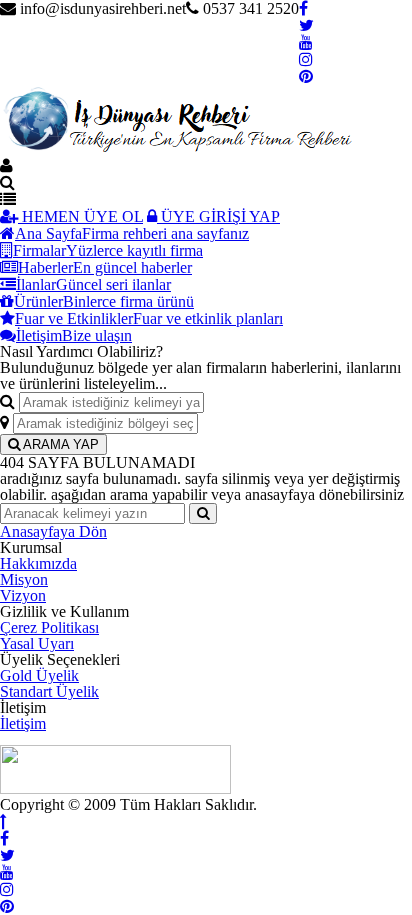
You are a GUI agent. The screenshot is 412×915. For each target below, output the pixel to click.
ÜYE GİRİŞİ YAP (218, 216)
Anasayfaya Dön (53, 531)
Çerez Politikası (49, 627)
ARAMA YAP (59, 444)
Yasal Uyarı (37, 643)
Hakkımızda (38, 563)
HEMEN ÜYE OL (80, 216)
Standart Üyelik (49, 691)
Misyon (24, 579)
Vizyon (23, 595)
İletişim (23, 723)
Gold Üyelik (39, 675)
